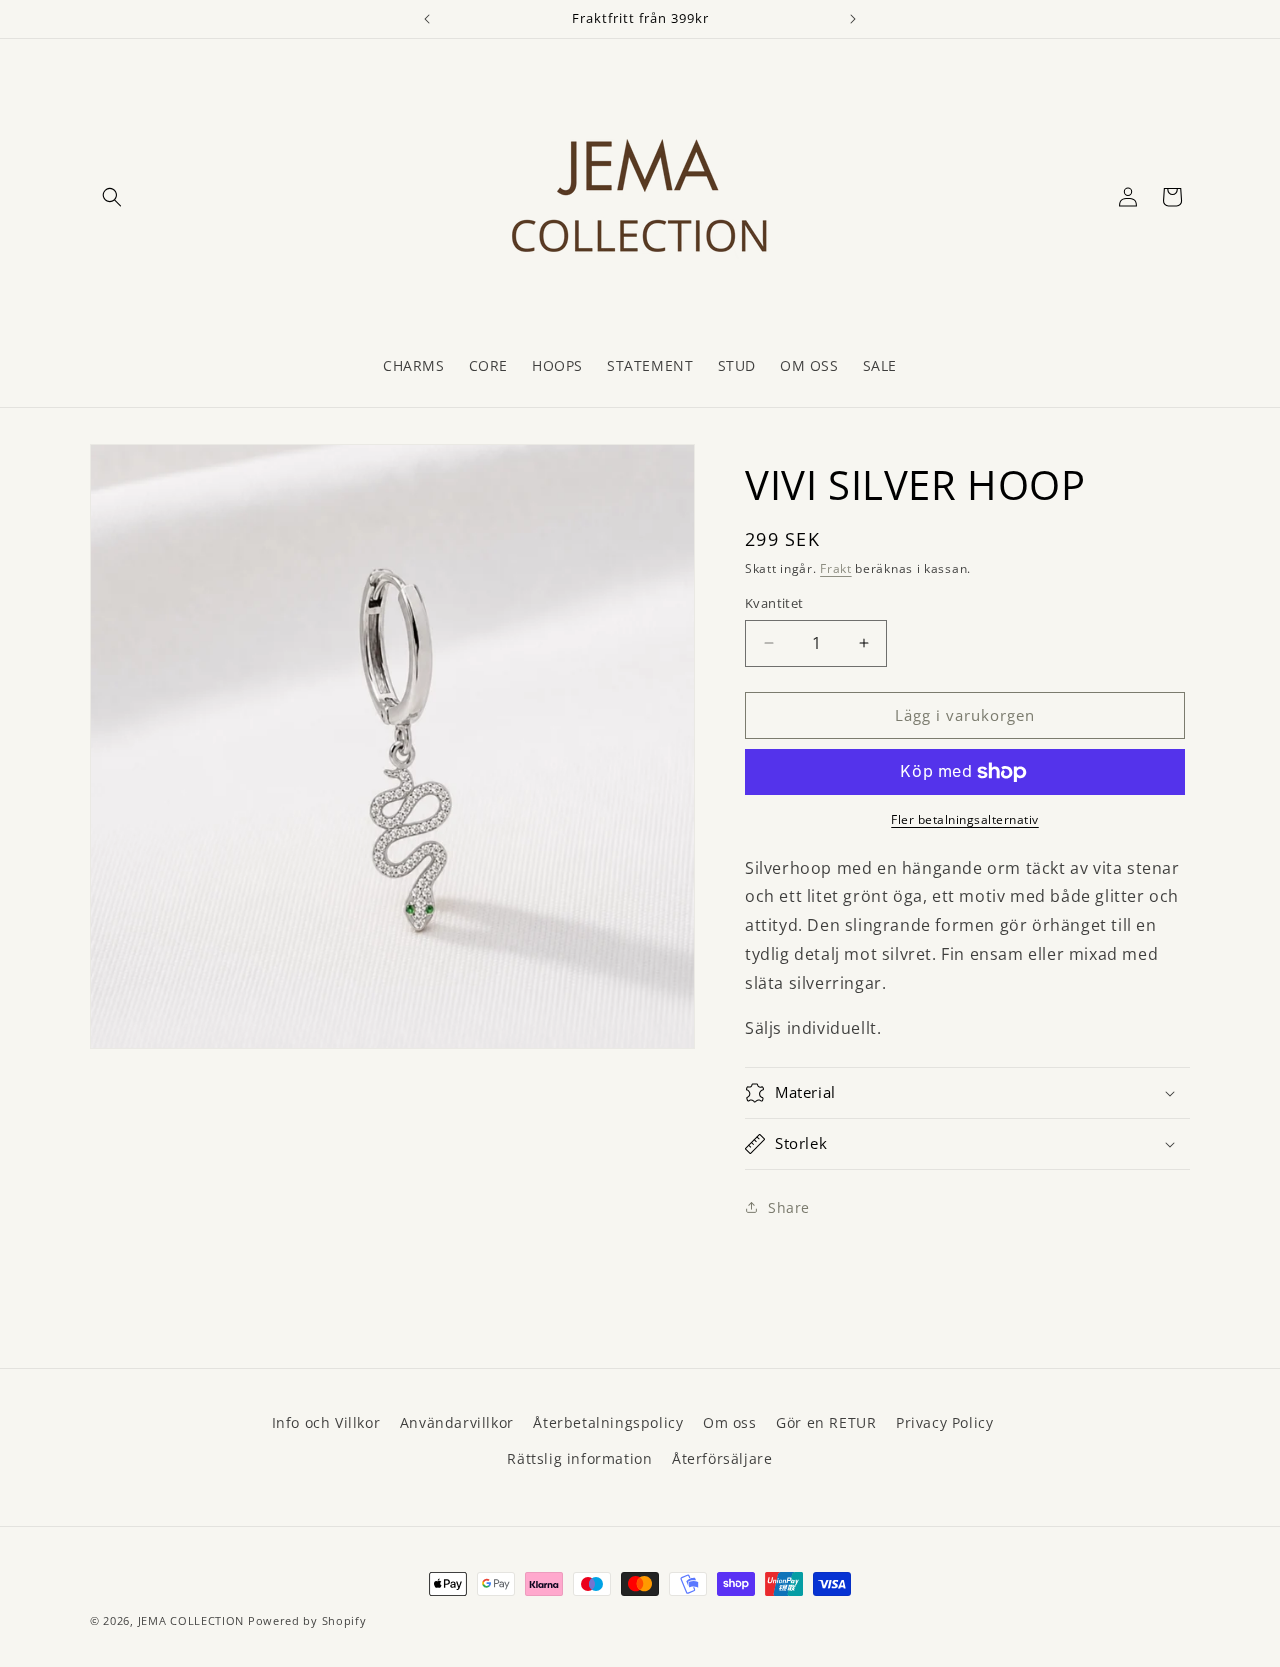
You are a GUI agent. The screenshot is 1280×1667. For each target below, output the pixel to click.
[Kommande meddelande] (853, 19)
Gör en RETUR (826, 1422)
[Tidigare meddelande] (427, 19)
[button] (112, 197)
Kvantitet (774, 603)
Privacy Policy (944, 1422)
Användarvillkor (457, 1422)
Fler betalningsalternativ (965, 819)
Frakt (836, 568)
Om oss (730, 1422)
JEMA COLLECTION (191, 1620)
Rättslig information (579, 1458)
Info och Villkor (326, 1422)
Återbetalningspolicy (608, 1422)
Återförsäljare (722, 1458)
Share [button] (789, 1207)
